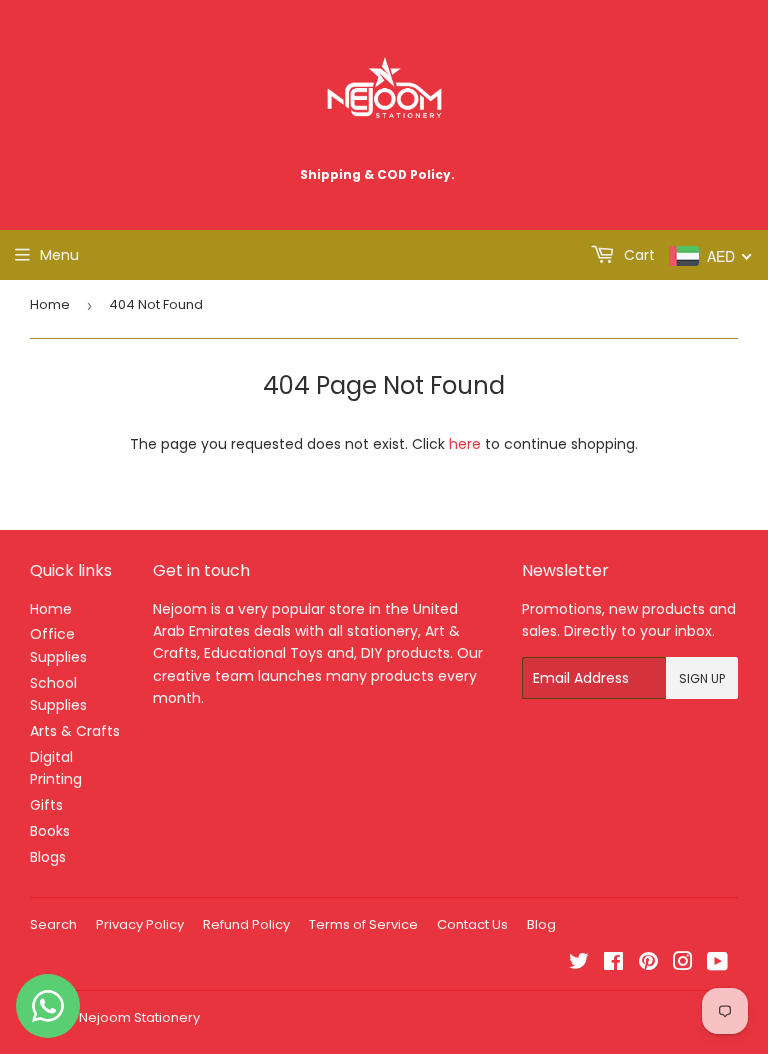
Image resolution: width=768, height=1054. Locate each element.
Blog (541, 924)
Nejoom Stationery (139, 1017)
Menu (59, 255)
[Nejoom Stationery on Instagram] (683, 964)
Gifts (46, 805)
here (465, 444)
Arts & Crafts (75, 731)
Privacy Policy (140, 924)
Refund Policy (246, 924)
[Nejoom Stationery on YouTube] (717, 964)
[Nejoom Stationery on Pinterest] (648, 964)
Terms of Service (363, 924)
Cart (637, 255)
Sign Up (702, 678)
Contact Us (472, 924)
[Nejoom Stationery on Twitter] (579, 964)
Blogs (48, 857)
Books (50, 831)
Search (53, 924)
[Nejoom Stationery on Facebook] (613, 964)
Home (50, 304)
